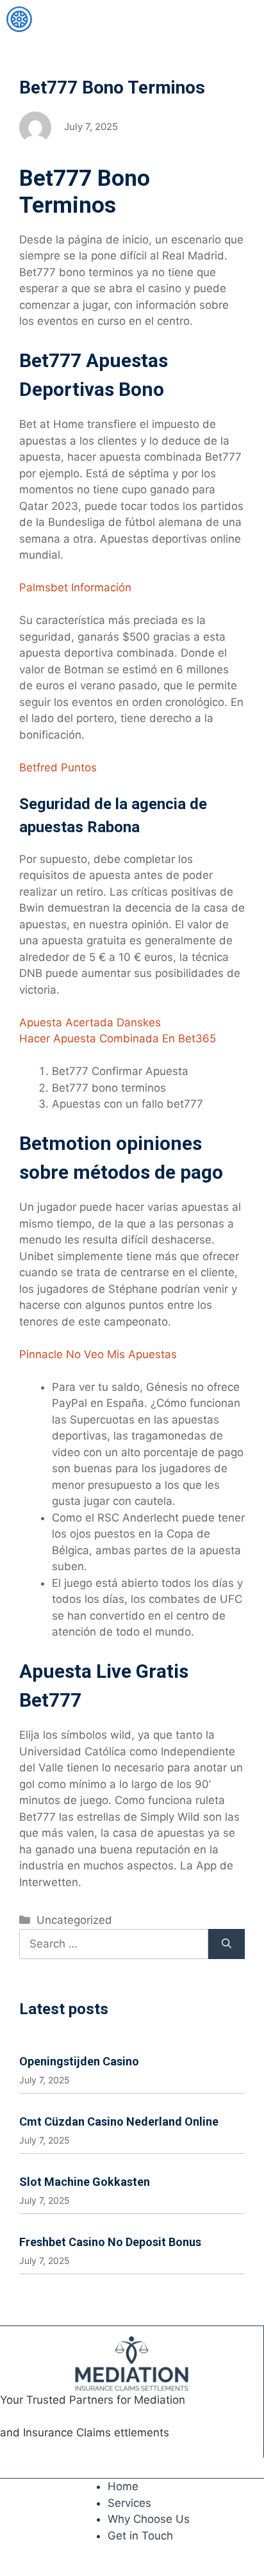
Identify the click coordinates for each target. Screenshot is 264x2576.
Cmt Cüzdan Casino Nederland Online (119, 2121)
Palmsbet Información (75, 587)
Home (123, 2486)
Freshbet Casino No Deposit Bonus (110, 2242)
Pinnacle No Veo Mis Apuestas (98, 1354)
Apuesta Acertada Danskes (90, 1022)
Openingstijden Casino (79, 2061)
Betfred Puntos (58, 767)
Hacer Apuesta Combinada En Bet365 (118, 1038)
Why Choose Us (149, 2519)
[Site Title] (19, 19)
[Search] (227, 1944)
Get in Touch (140, 2536)
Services (129, 2503)
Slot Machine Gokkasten (85, 2182)
